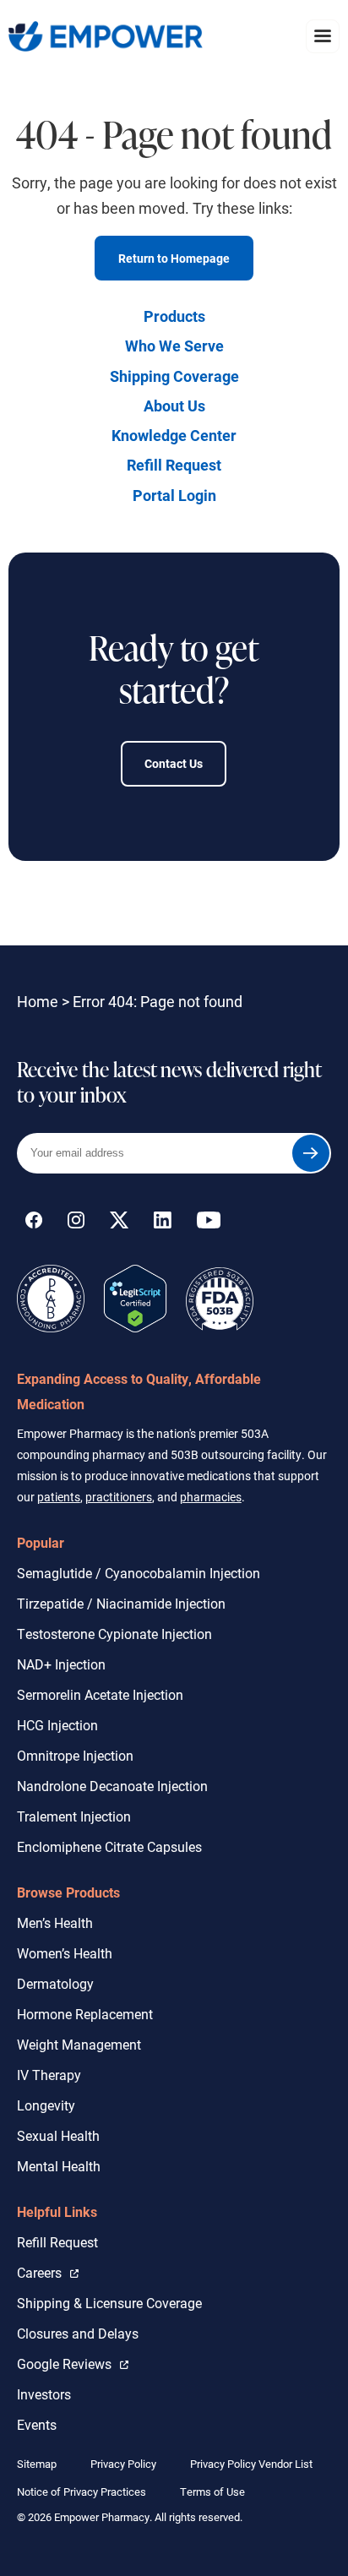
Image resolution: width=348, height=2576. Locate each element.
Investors (44, 2394)
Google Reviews (68, 2363)
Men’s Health (55, 1922)
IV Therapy (49, 2075)
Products (174, 316)
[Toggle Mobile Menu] (323, 36)
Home (38, 1001)
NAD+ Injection (61, 1664)
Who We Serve (174, 346)
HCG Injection (57, 1725)
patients (59, 1497)
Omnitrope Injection (75, 1755)
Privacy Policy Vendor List (251, 2464)
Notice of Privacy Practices (82, 2492)
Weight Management (79, 2044)
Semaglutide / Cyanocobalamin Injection (139, 1573)
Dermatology (55, 1983)
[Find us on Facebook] (34, 1223)
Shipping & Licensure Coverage (109, 2303)
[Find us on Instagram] (76, 1223)
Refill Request (174, 465)
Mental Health (59, 2166)
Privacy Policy (123, 2464)
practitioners (119, 1497)
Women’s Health (65, 1953)
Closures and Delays (78, 2333)
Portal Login (174, 495)
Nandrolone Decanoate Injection (112, 1786)
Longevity (46, 2105)
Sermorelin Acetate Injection (100, 1694)
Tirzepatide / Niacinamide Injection (121, 1603)
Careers (48, 2272)
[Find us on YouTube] (209, 1223)
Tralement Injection (74, 1816)
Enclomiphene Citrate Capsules (109, 1846)
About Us (174, 406)
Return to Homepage (174, 258)
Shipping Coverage (174, 376)
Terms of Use (212, 2492)
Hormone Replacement (85, 2014)
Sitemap (37, 2464)
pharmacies (211, 1497)
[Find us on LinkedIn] (163, 1223)
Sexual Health (58, 2135)
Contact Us (174, 763)
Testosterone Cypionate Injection (114, 1634)
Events (37, 2424)
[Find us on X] (119, 1223)
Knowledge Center (174, 435)
